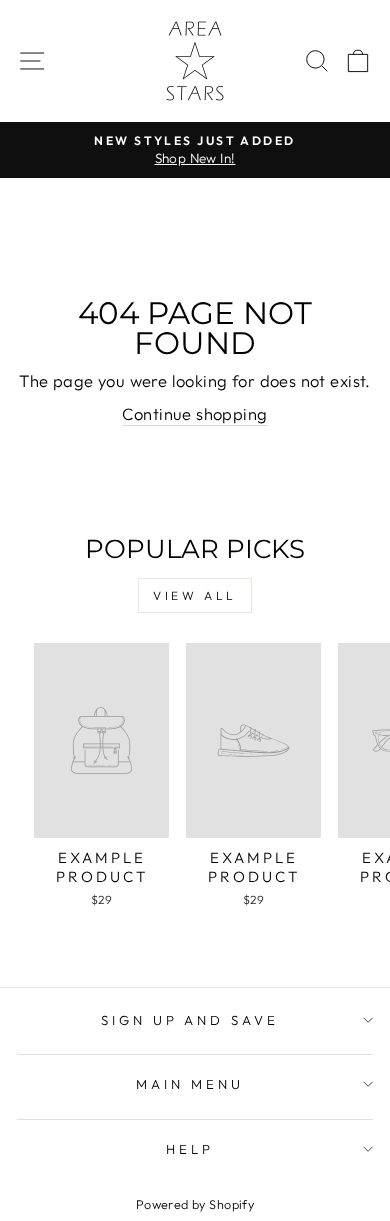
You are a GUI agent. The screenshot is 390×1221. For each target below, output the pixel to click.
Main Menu (190, 1084)
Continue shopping (194, 413)
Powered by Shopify (195, 1204)
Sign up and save (190, 1020)
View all (195, 595)
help (190, 1149)
